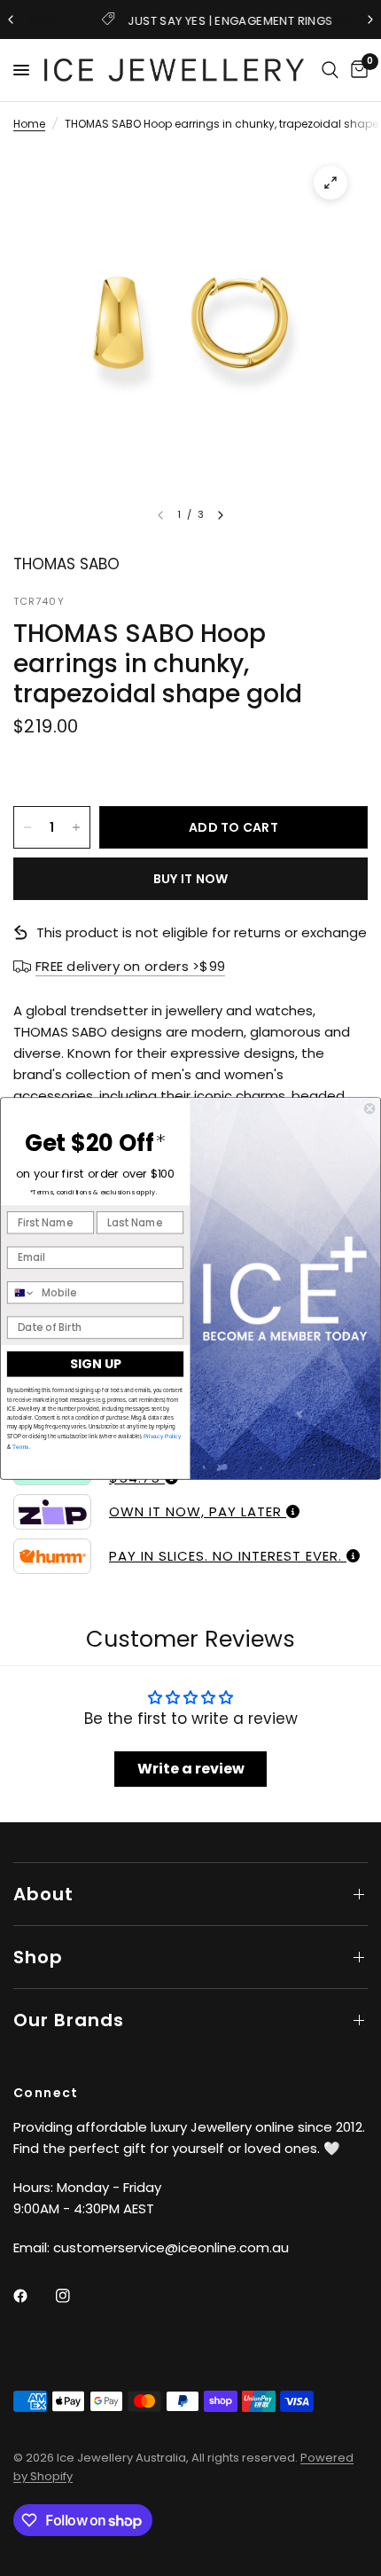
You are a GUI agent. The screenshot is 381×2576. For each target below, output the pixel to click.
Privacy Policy (162, 1436)
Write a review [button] (191, 1769)
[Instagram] (75, 2296)
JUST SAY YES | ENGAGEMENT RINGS (205, 21)
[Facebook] (33, 2296)
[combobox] (22, 1292)
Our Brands (69, 2020)
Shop (38, 1957)
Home (29, 124)
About (43, 1894)
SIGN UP (95, 1364)
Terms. (21, 1446)
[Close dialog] (369, 1108)
